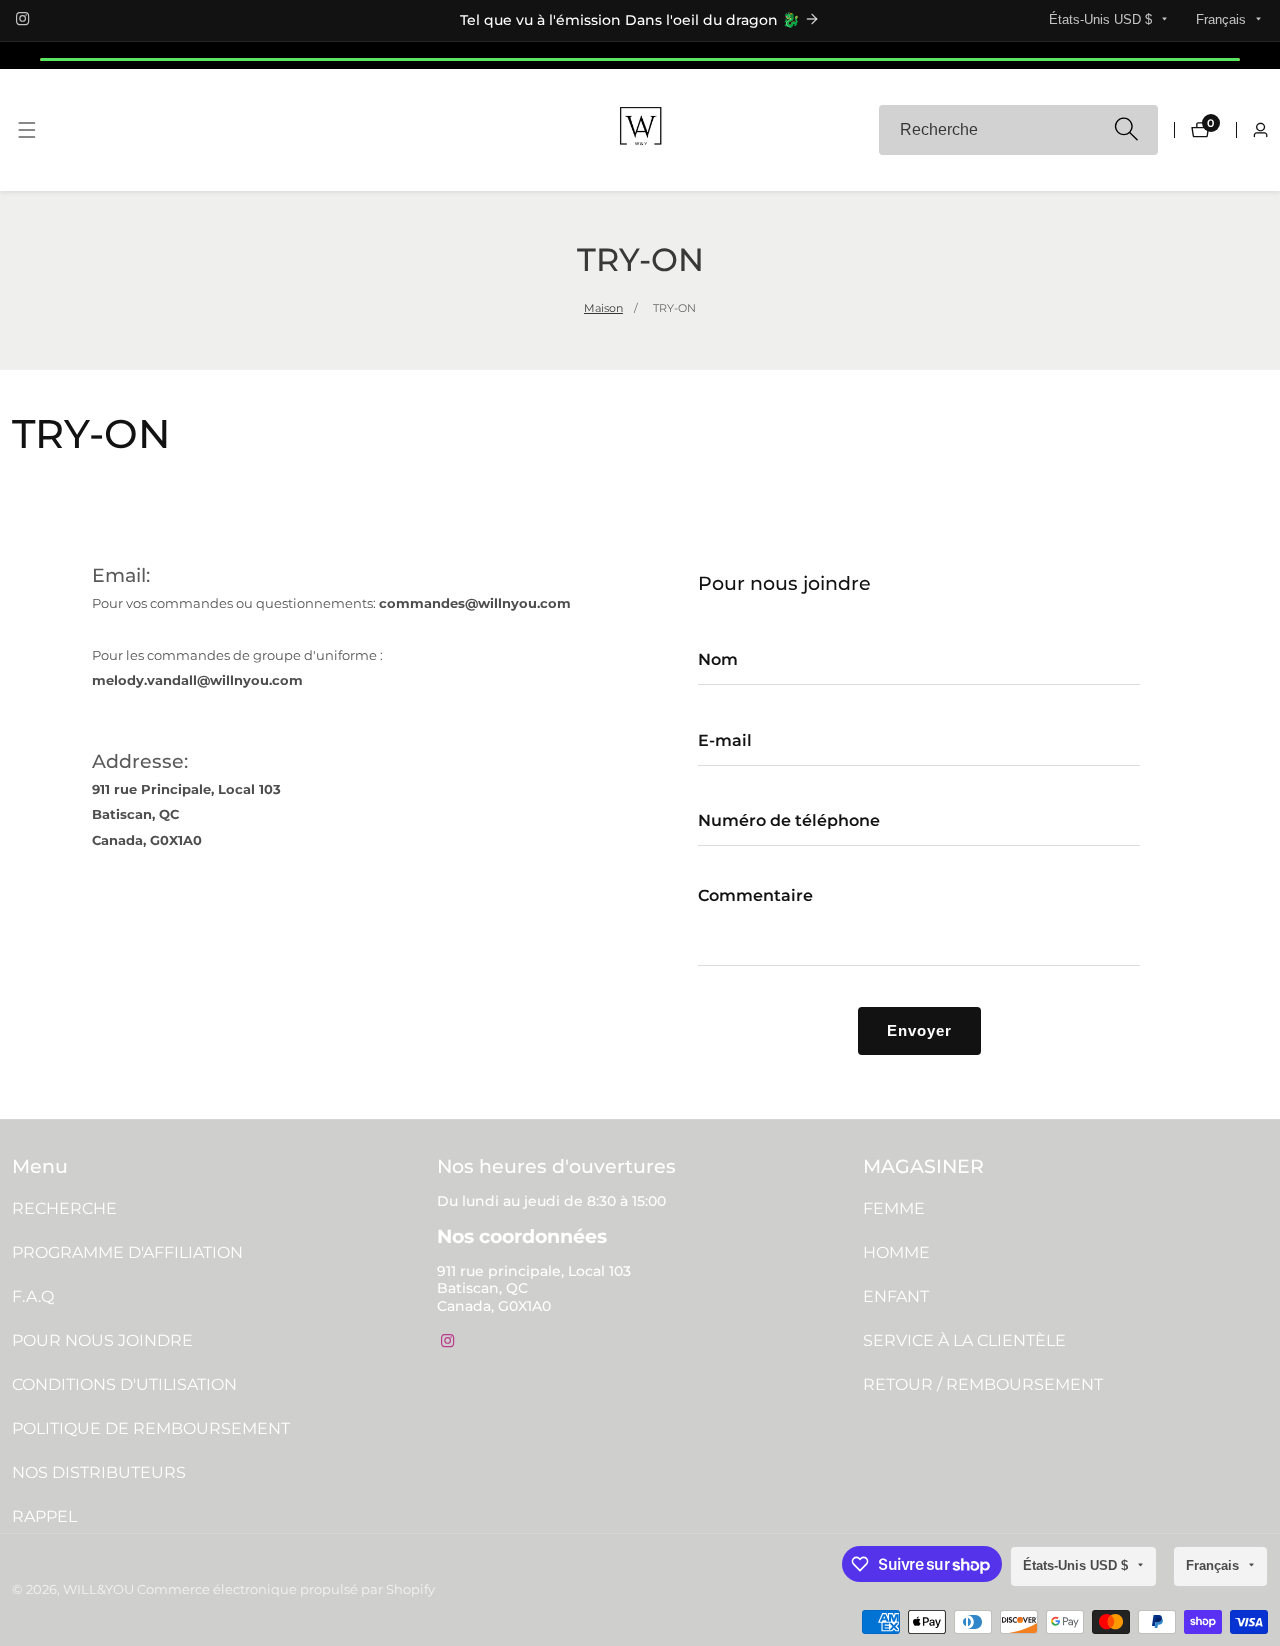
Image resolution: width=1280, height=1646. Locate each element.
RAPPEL (44, 1516)
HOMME (896, 1252)
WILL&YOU (98, 1590)
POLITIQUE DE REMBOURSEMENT (151, 1428)
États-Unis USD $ (1102, 19)
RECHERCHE (64, 1208)
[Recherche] (1125, 130)
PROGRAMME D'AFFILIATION (127, 1252)
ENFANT (896, 1296)
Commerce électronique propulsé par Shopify (286, 1590)
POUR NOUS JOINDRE (102, 1340)
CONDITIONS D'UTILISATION (124, 1384)
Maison (603, 308)
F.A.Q (33, 1296)
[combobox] (1019, 130)
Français (1223, 19)
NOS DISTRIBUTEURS (99, 1472)
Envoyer (919, 1030)
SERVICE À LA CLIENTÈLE (964, 1340)
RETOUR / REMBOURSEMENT (983, 1384)
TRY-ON (674, 308)
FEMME (894, 1208)
